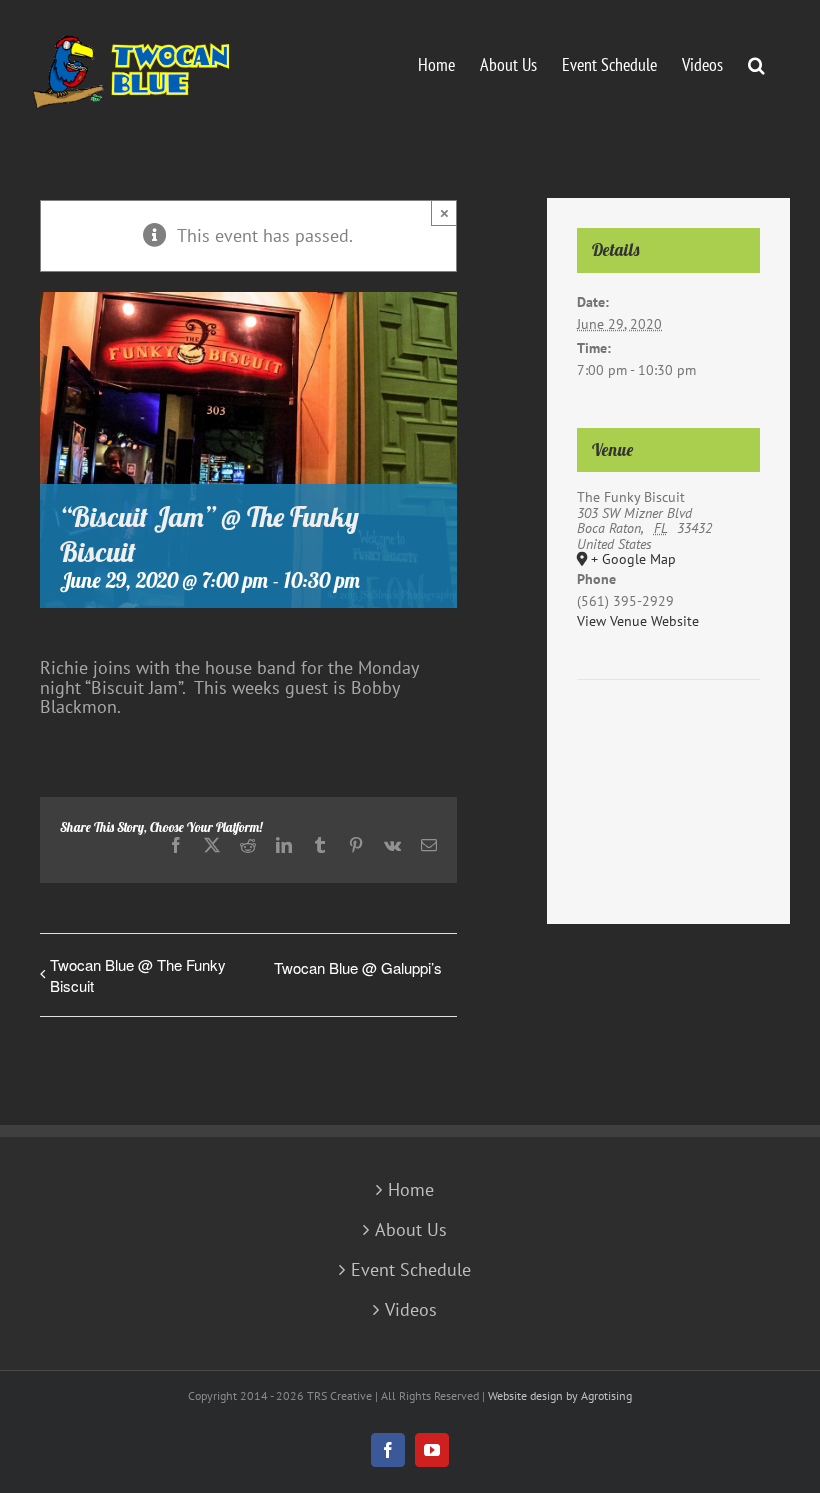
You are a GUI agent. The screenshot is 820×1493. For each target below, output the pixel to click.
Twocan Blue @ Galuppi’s (358, 967)
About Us (411, 1230)
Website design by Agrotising (560, 1395)
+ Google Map (633, 560)
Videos (411, 1310)
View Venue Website (638, 621)
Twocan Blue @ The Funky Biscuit (138, 975)
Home (411, 1190)
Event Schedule (411, 1270)
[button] (756, 63)
